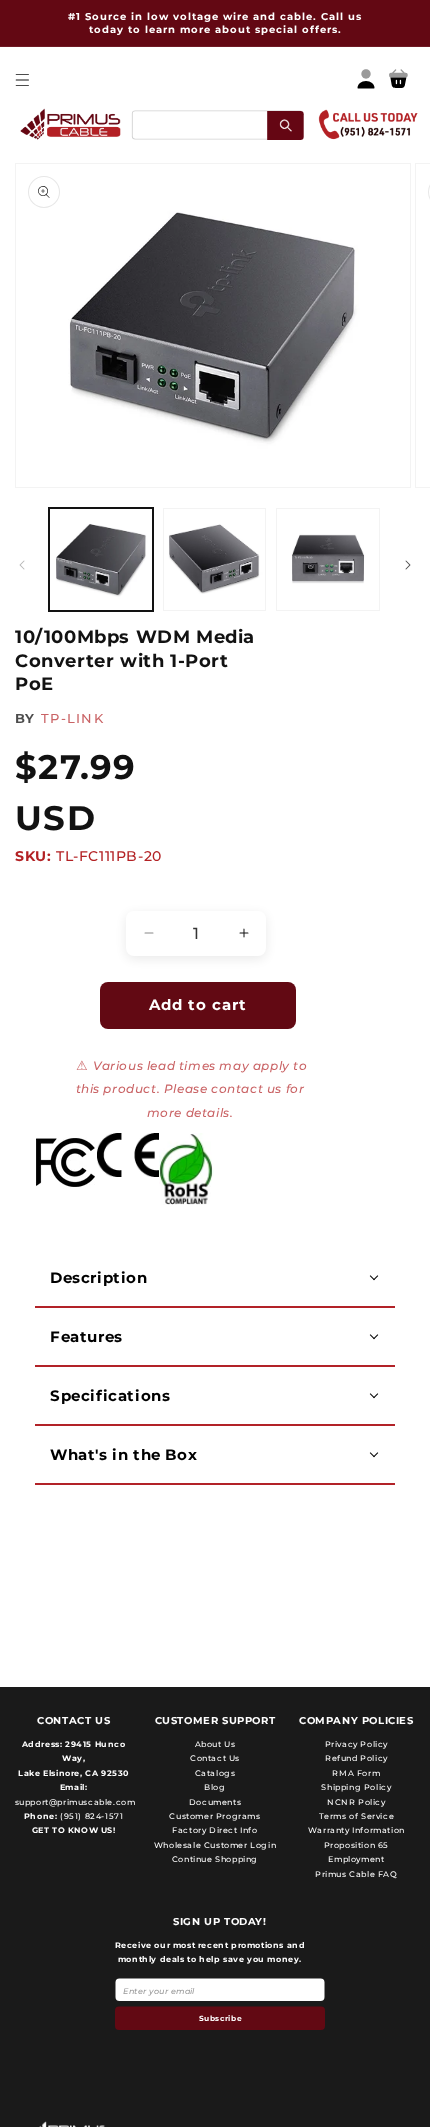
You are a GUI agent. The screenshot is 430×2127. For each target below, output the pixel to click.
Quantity (55, 893)
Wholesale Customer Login (215, 1845)
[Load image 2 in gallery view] (215, 560)
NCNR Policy (356, 1802)
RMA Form (356, 1773)
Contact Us (215, 1758)
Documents (215, 1802)
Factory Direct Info (214, 1830)
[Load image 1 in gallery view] (101, 560)
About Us (215, 1744)
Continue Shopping (215, 1859)
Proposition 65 (356, 1845)
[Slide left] (22, 565)
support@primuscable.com (73, 1802)
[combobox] (216, 124)
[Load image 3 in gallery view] (328, 560)
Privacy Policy (356, 1744)
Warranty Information (356, 1830)
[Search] (285, 124)
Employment (356, 1859)
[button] (21, 79)
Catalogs (215, 1773)
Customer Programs (214, 1816)
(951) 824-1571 (90, 1816)
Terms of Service (357, 1816)
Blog (214, 1787)
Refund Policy (356, 1758)
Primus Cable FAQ (356, 1874)
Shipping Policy (356, 1787)
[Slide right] (408, 565)
